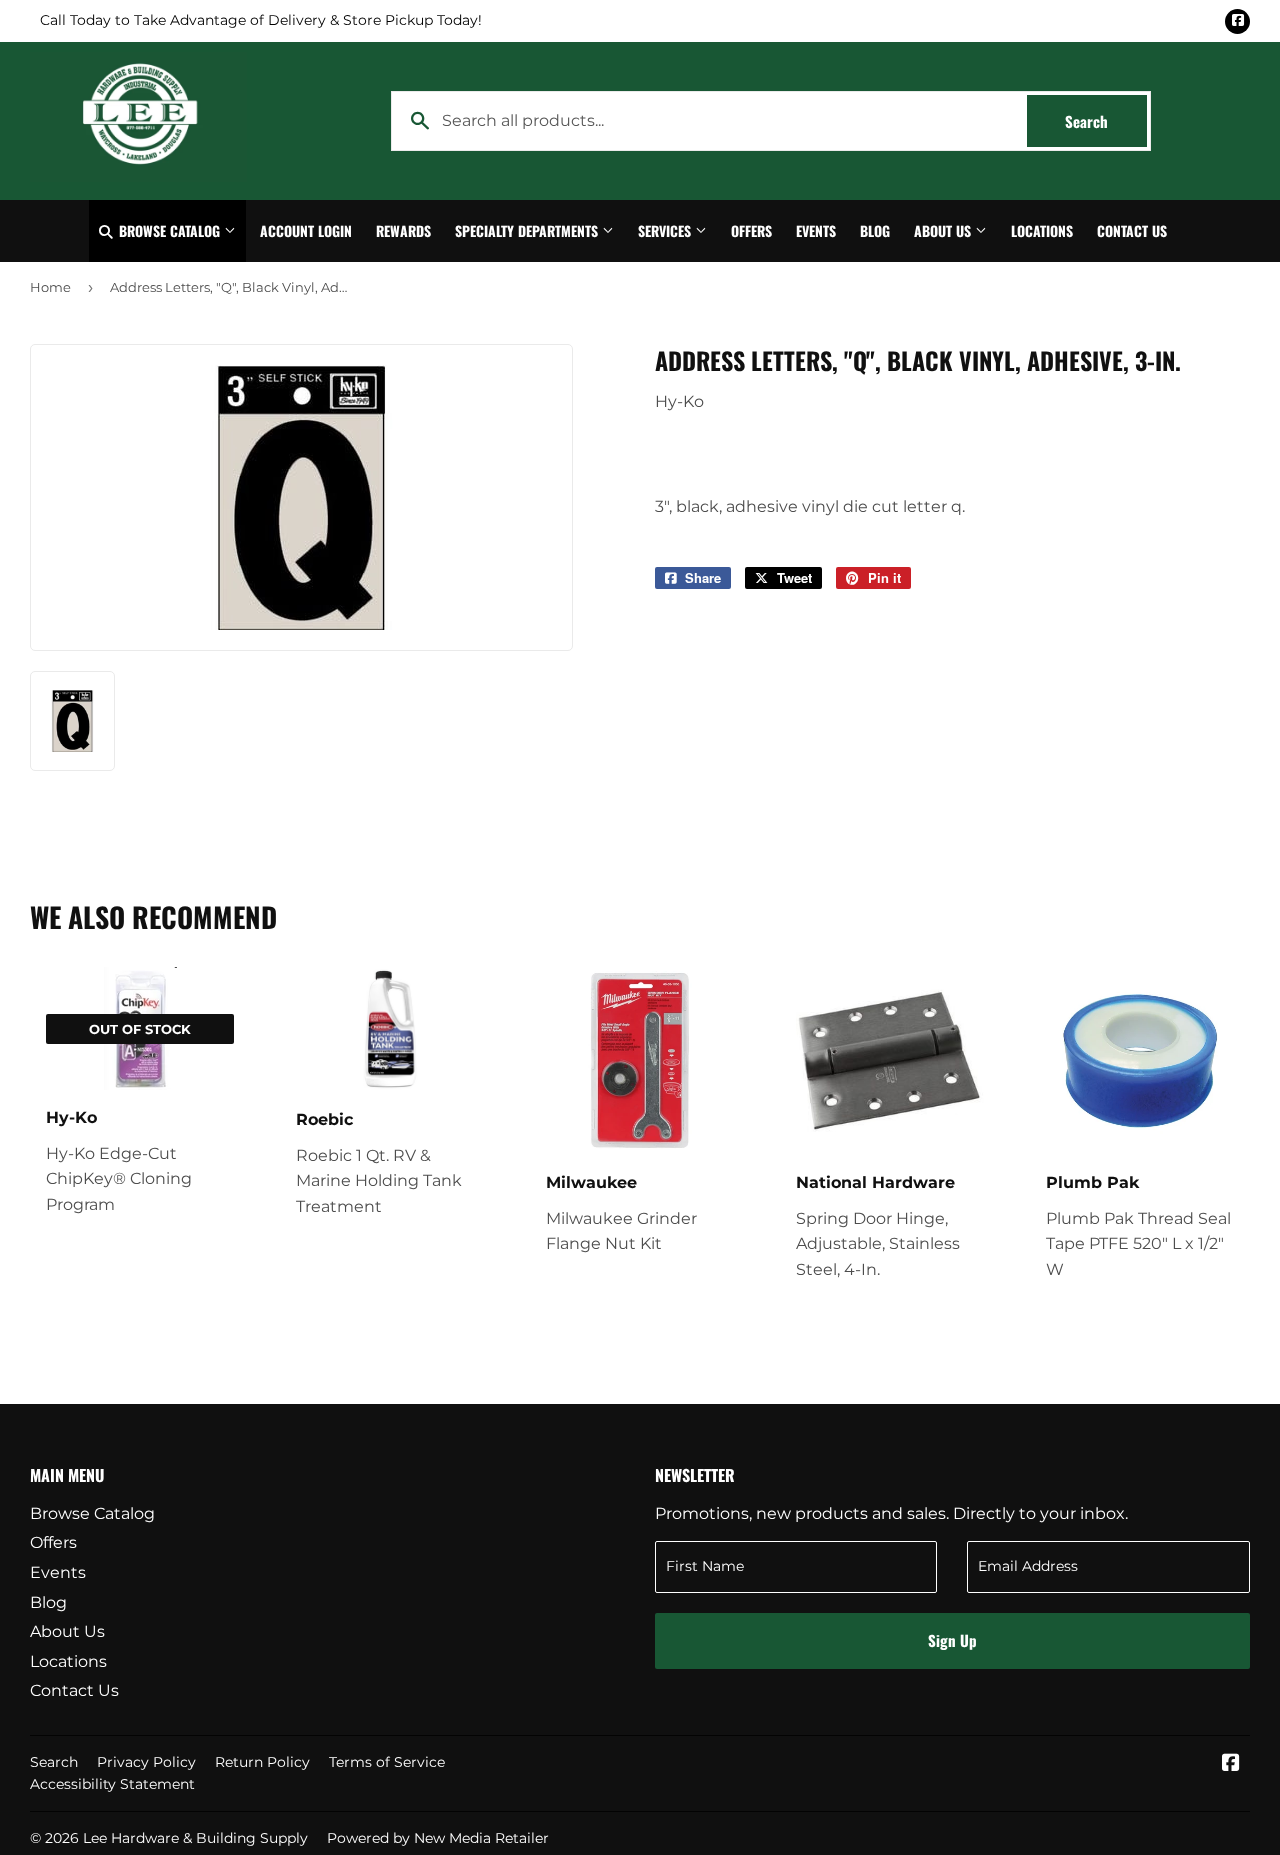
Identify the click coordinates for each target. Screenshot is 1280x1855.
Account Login (306, 230)
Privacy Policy (146, 1762)
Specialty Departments (528, 230)
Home (50, 287)
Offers (751, 230)
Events (816, 230)
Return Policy (262, 1762)
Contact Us (1132, 230)
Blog (875, 230)
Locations (1042, 230)
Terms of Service (387, 1762)
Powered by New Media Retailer (438, 1838)
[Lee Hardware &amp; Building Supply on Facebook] (1231, 1764)
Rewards (403, 230)
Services (666, 230)
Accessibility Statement (112, 1784)
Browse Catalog (169, 230)
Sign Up (952, 1640)
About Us (944, 230)
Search (1106, 121)
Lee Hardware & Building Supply (195, 1838)
